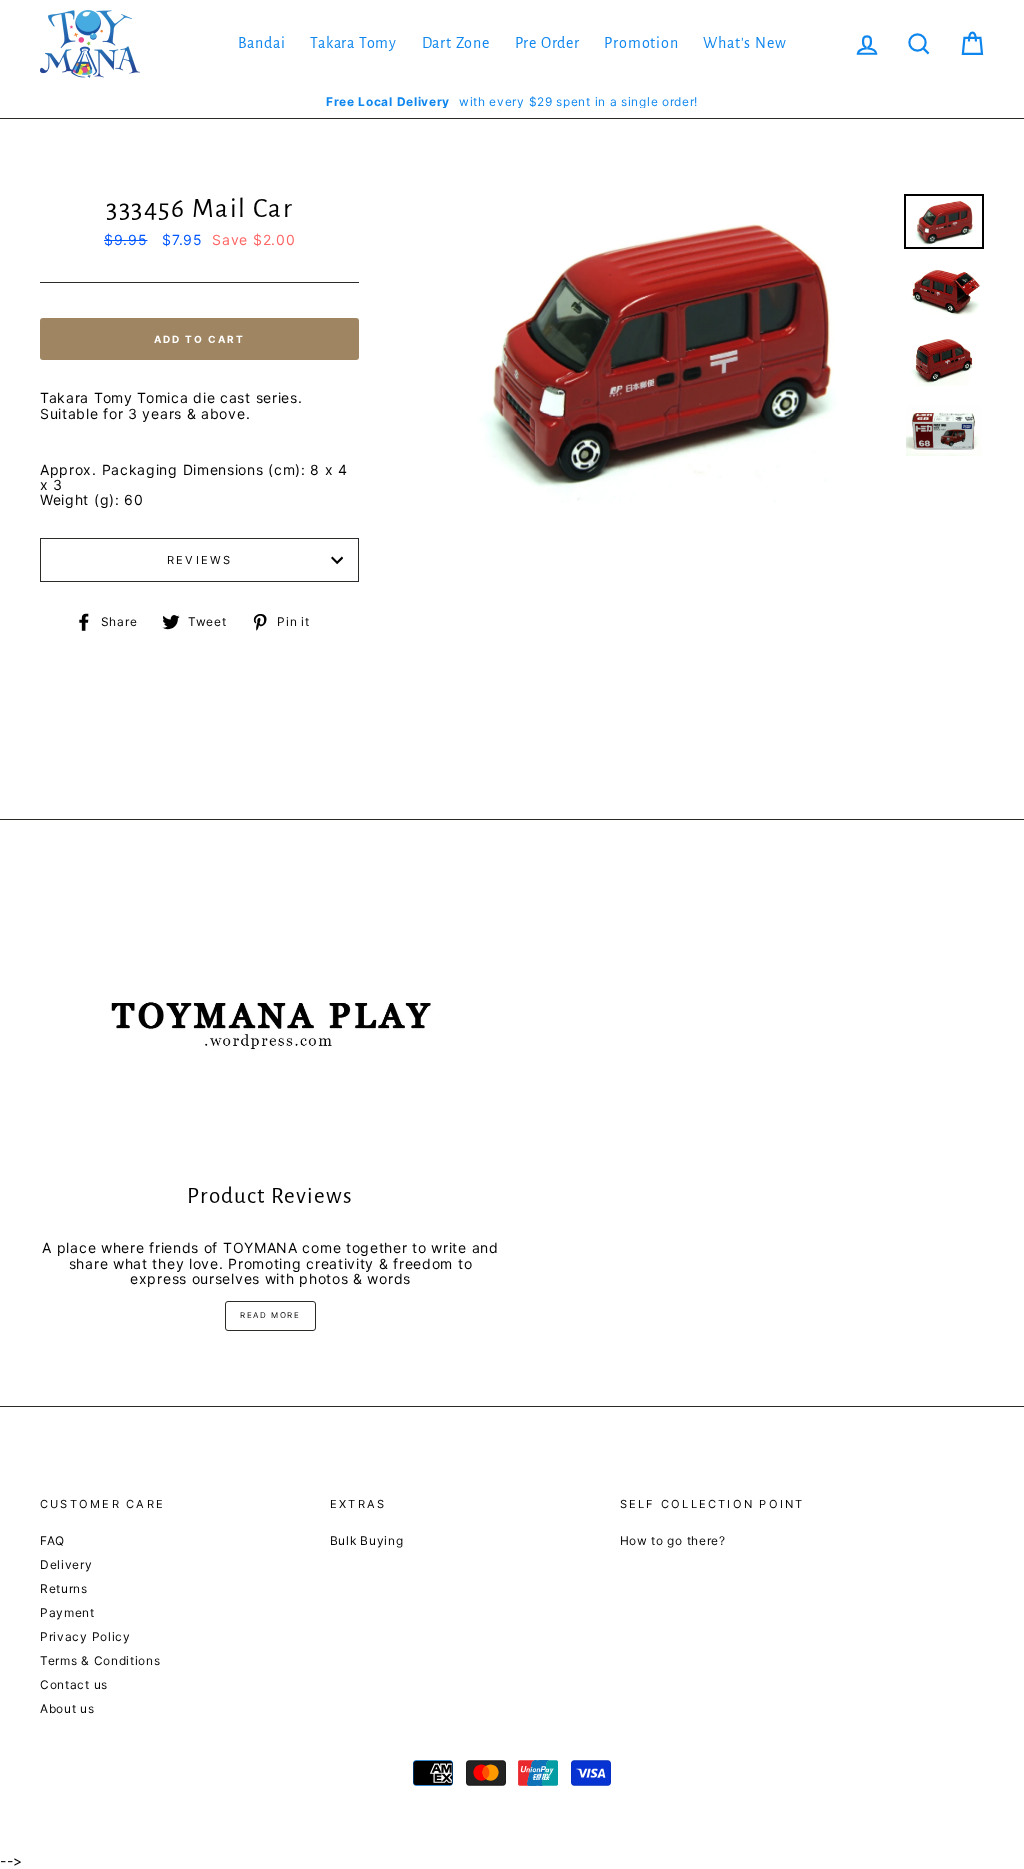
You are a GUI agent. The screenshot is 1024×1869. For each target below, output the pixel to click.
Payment (67, 1612)
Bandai (262, 43)
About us (67, 1708)
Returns (64, 1588)
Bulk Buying (367, 1540)
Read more (270, 1315)
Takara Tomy (353, 43)
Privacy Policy (85, 1636)
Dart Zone (456, 43)
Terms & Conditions (100, 1660)
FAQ (52, 1540)
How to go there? (673, 1540)
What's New (744, 43)
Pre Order (547, 43)
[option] (512, 101)
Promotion (641, 43)
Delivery (66, 1564)
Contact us (74, 1684)
